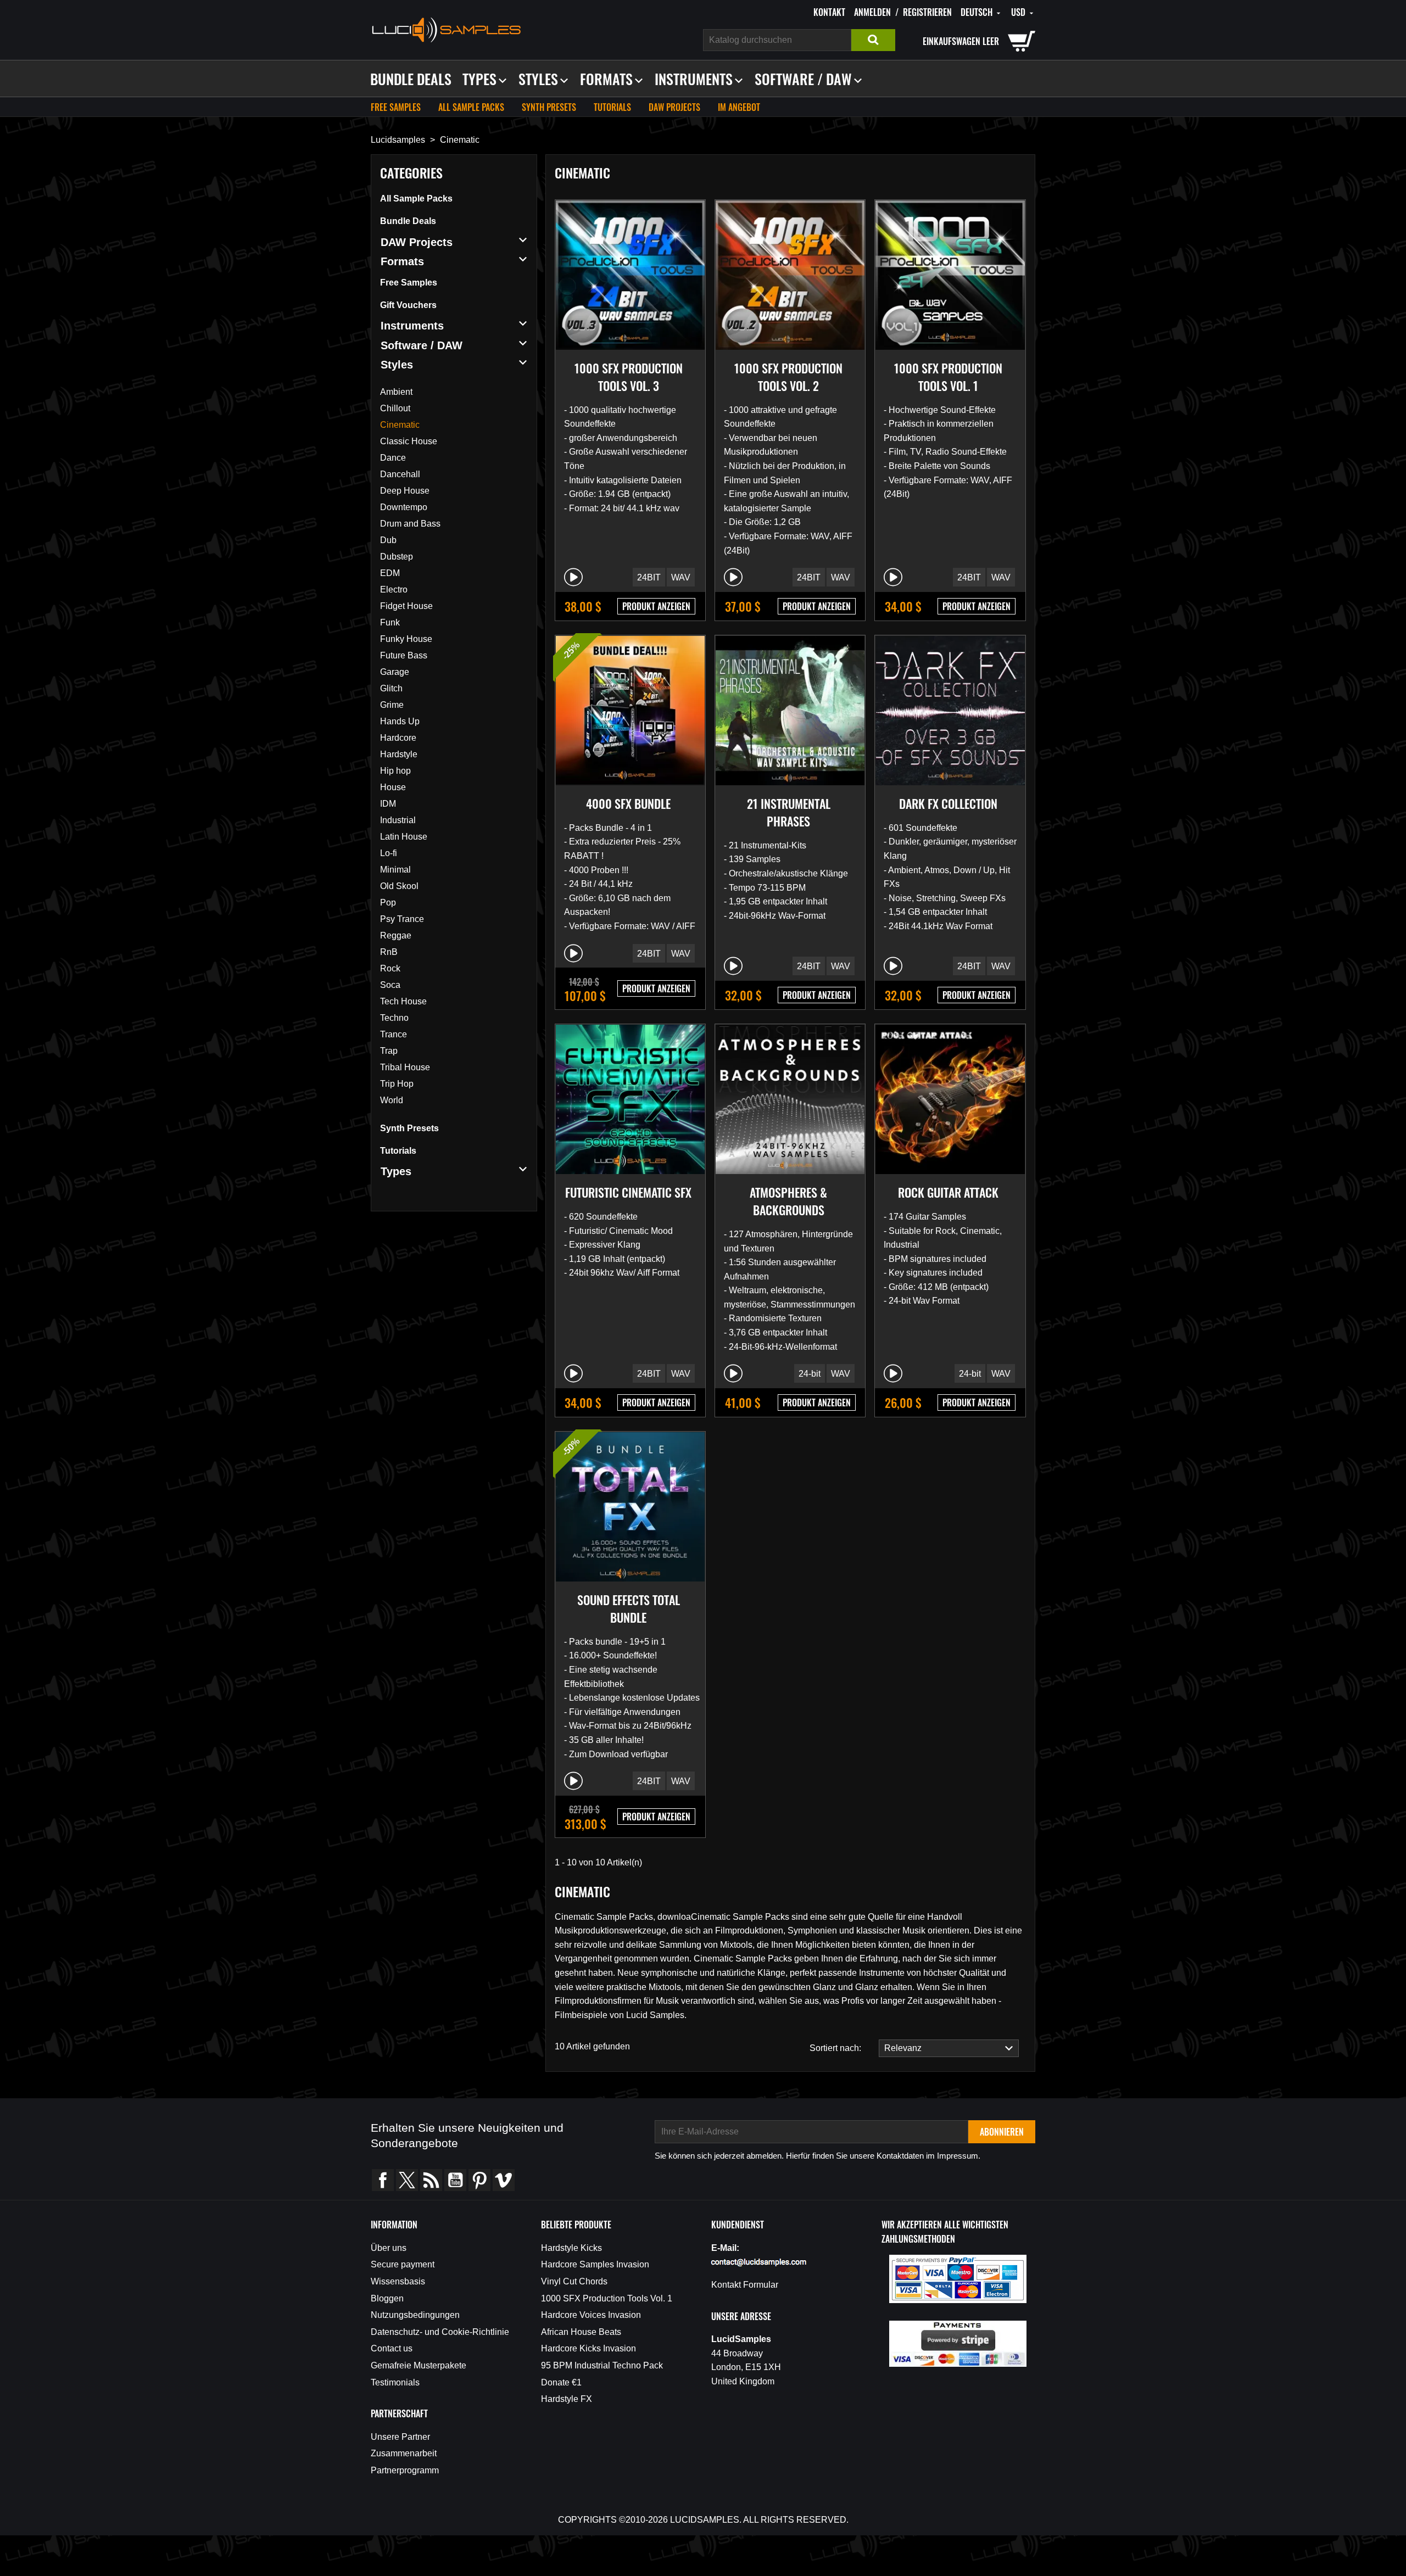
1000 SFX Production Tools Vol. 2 (788, 377)
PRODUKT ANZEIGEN (656, 606)
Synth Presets (549, 107)
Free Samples (396, 107)
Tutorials (612, 107)
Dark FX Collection (948, 803)
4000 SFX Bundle (628, 803)
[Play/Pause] (573, 577)
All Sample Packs (471, 107)
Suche (873, 40)
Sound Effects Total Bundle (629, 1608)
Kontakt (829, 12)
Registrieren (927, 12)
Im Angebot (739, 107)
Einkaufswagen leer (961, 41)
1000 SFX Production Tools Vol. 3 (629, 377)
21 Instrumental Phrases (789, 812)
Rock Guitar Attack (948, 1192)
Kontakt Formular (745, 2285)
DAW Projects (674, 107)
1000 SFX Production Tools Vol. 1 (948, 377)
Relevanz (900, 2048)
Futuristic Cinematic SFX (628, 1192)
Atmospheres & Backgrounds (788, 1201)
